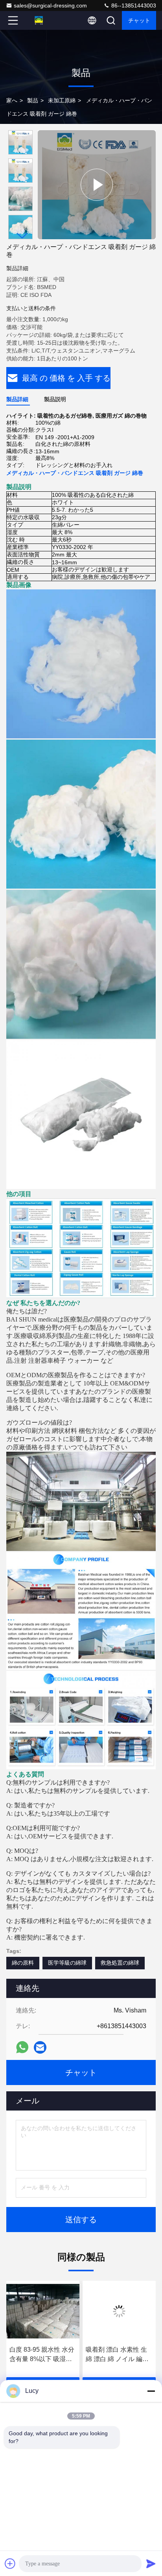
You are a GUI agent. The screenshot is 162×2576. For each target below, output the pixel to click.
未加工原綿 (62, 100)
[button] (22, 236)
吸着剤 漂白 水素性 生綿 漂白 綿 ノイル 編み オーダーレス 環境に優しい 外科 (42, 2355)
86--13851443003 (133, 5)
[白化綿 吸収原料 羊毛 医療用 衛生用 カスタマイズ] (119, 2311)
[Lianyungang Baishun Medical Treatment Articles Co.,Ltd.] (39, 20)
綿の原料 (23, 1963)
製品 (33, 100)
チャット (139, 20)
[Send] (151, 2563)
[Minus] (151, 2391)
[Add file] (10, 2563)
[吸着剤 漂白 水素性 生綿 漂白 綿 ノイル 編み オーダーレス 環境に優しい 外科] (43, 2311)
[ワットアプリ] (22, 2047)
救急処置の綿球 (120, 1963)
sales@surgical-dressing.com (50, 5)
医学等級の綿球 (67, 1963)
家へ (12, 100)
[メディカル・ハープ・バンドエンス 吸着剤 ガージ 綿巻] (97, 185)
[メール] (40, 2047)
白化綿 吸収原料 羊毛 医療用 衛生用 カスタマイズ (119, 2355)
